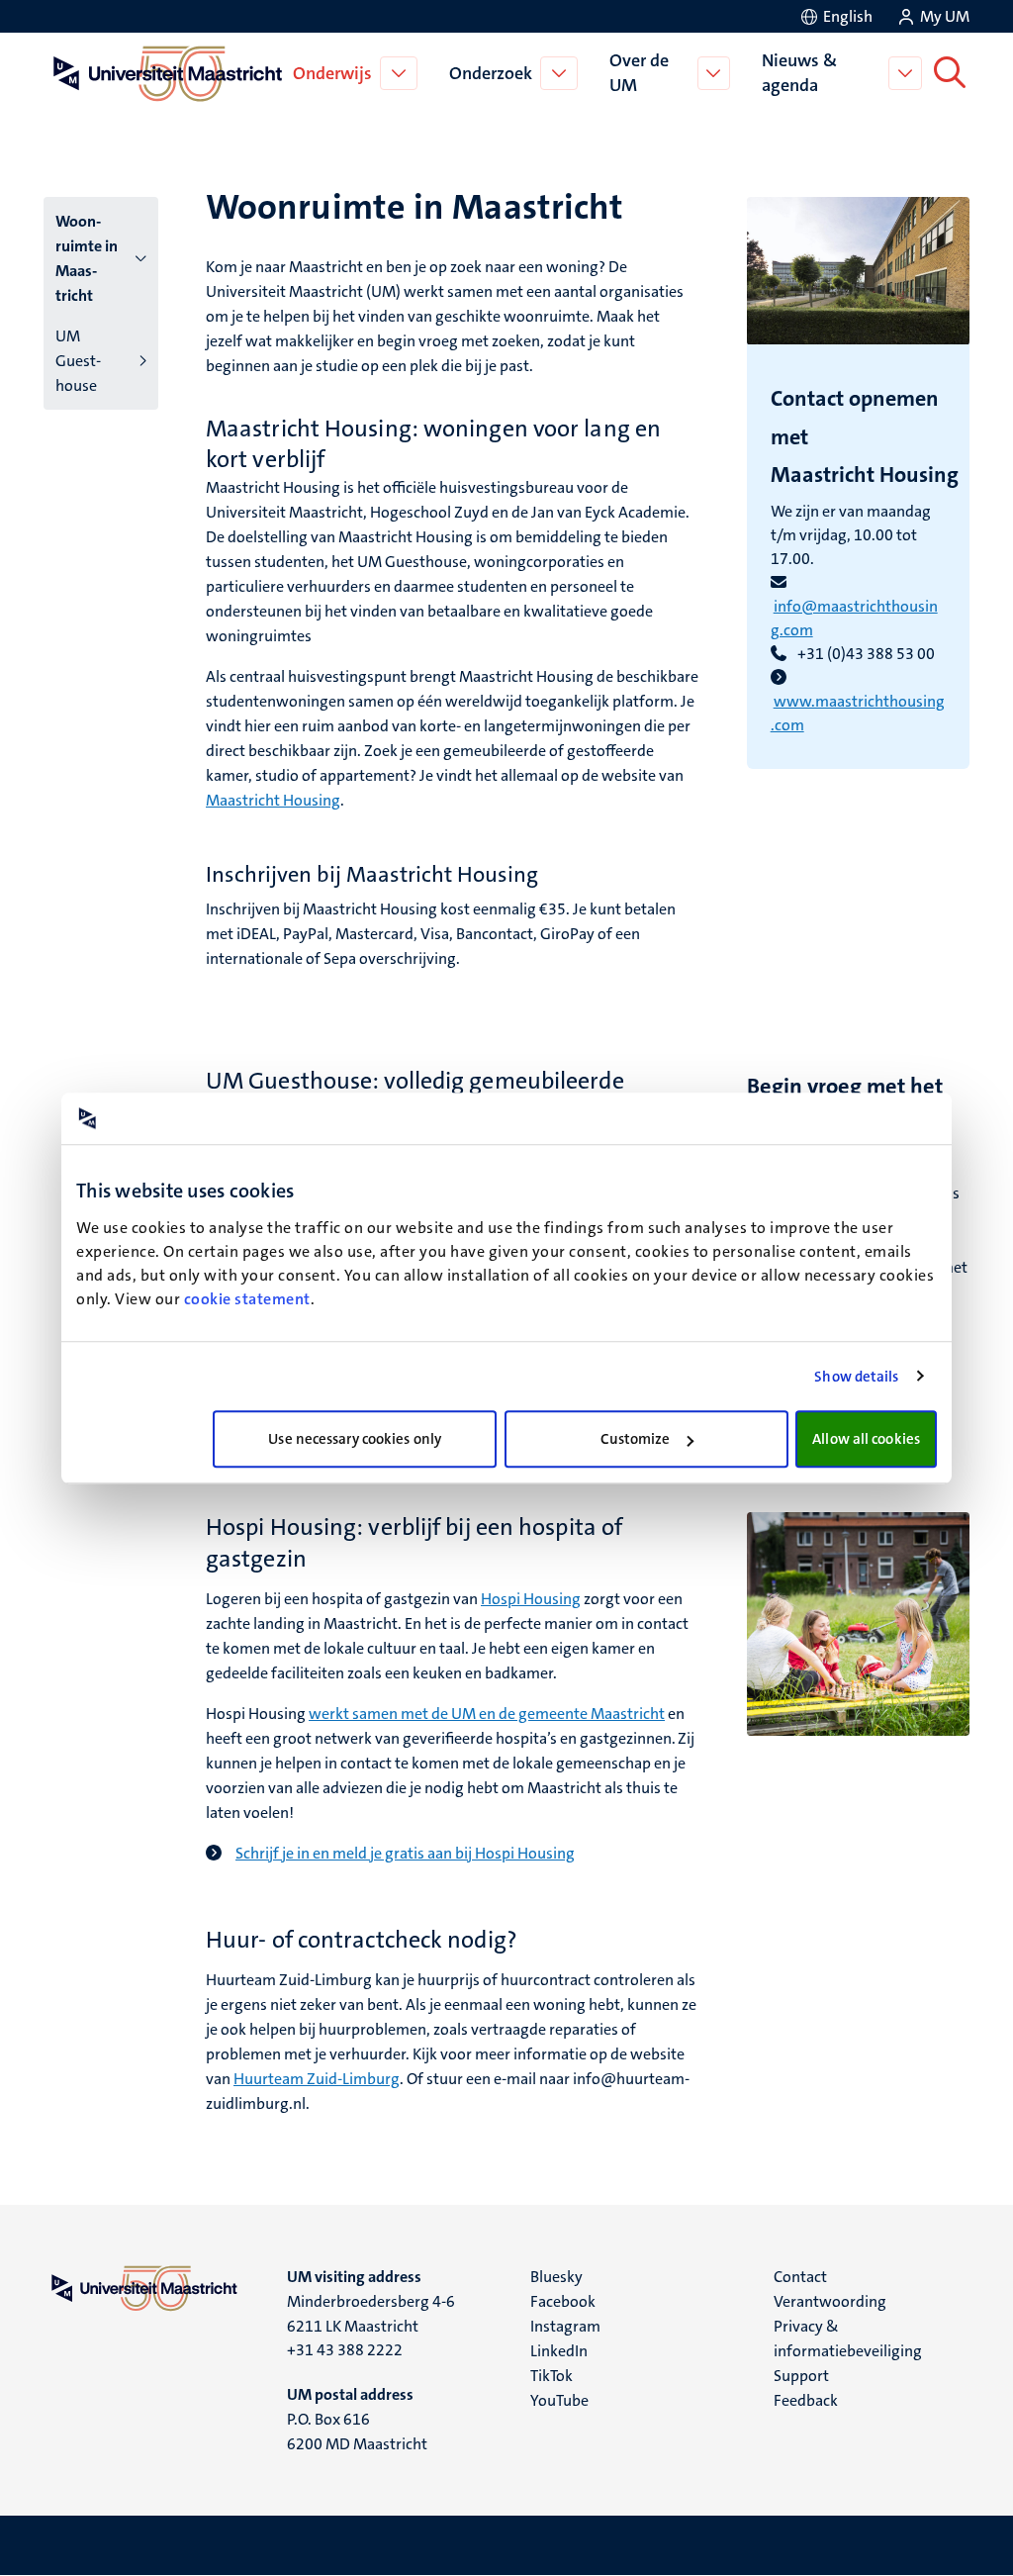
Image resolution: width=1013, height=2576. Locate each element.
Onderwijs (332, 73)
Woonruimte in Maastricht (87, 258)
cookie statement (247, 1299)
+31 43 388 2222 (345, 2350)
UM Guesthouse (78, 361)
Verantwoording (830, 2301)
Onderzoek (491, 73)
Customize (636, 1439)
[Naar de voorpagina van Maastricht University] (164, 73)
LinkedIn (559, 2351)
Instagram (565, 2326)
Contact (800, 2277)
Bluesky (556, 2277)
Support (801, 2376)
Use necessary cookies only (355, 1439)
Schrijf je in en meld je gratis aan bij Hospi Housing (405, 1853)
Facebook (563, 2301)
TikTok (552, 2376)
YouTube (559, 2400)
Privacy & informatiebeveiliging (848, 2338)
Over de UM (639, 73)
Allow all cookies (866, 1439)
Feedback (806, 2400)
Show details (856, 1377)
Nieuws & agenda (799, 73)
